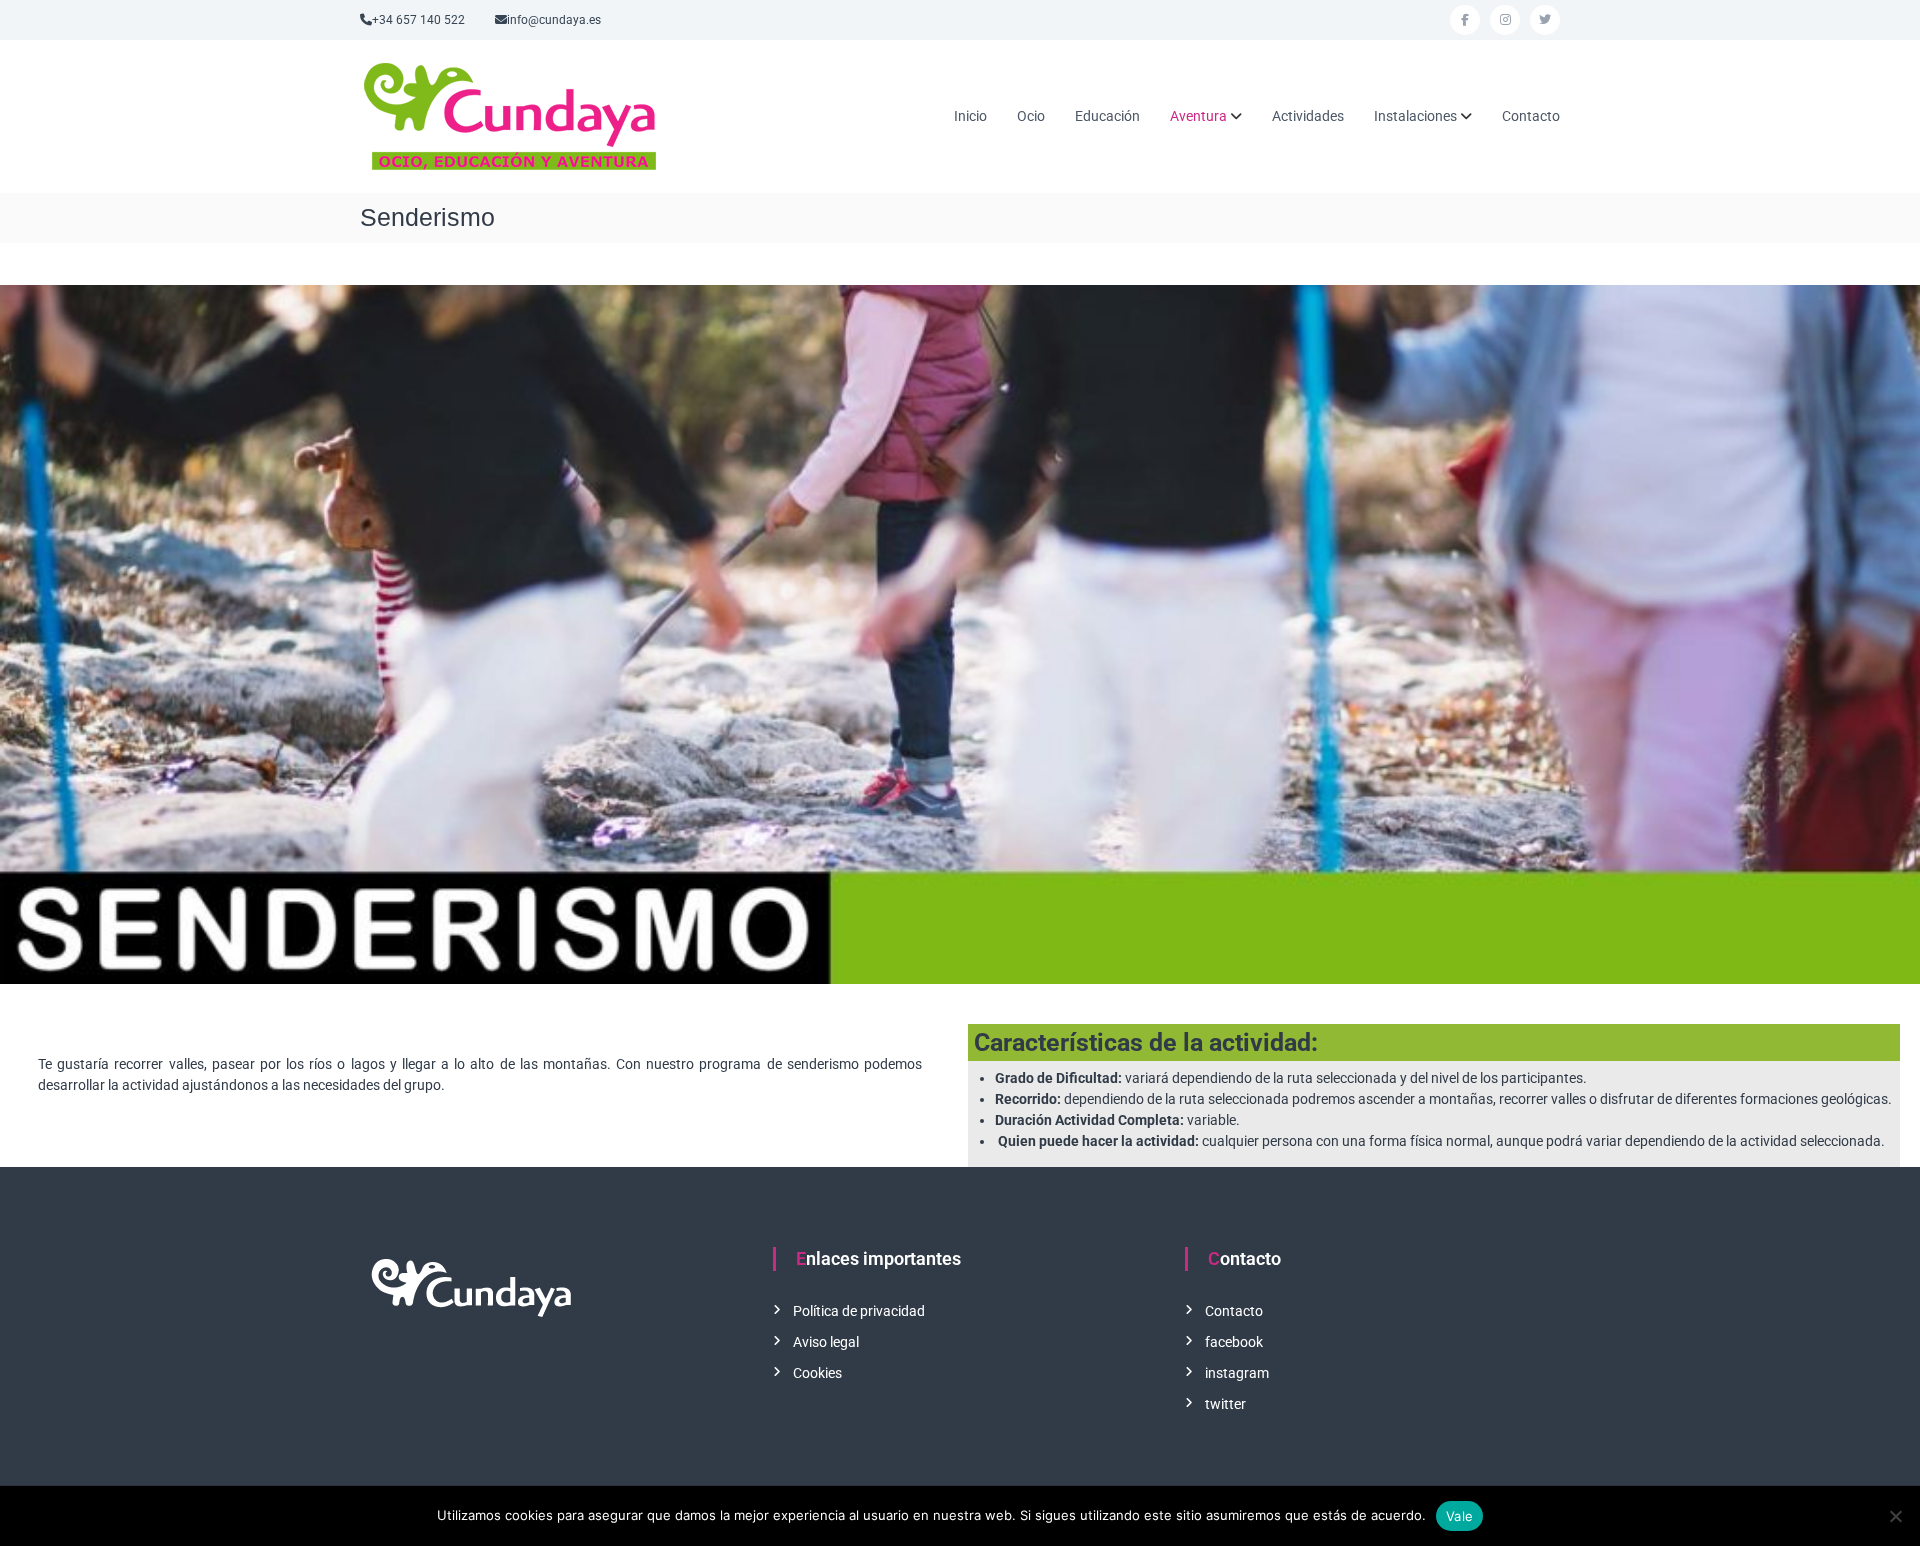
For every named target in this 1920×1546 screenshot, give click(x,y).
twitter (1225, 1404)
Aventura (1198, 116)
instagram (1237, 1373)
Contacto (1531, 116)
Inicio (970, 116)
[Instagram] (1505, 20)
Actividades (1308, 116)
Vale (1459, 1516)
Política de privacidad (859, 1311)
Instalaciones (1415, 116)
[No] (1895, 1516)
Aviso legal (826, 1342)
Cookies (817, 1373)
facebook (1234, 1342)
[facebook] (1465, 20)
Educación (1107, 116)
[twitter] (1545, 20)
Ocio (1031, 116)
